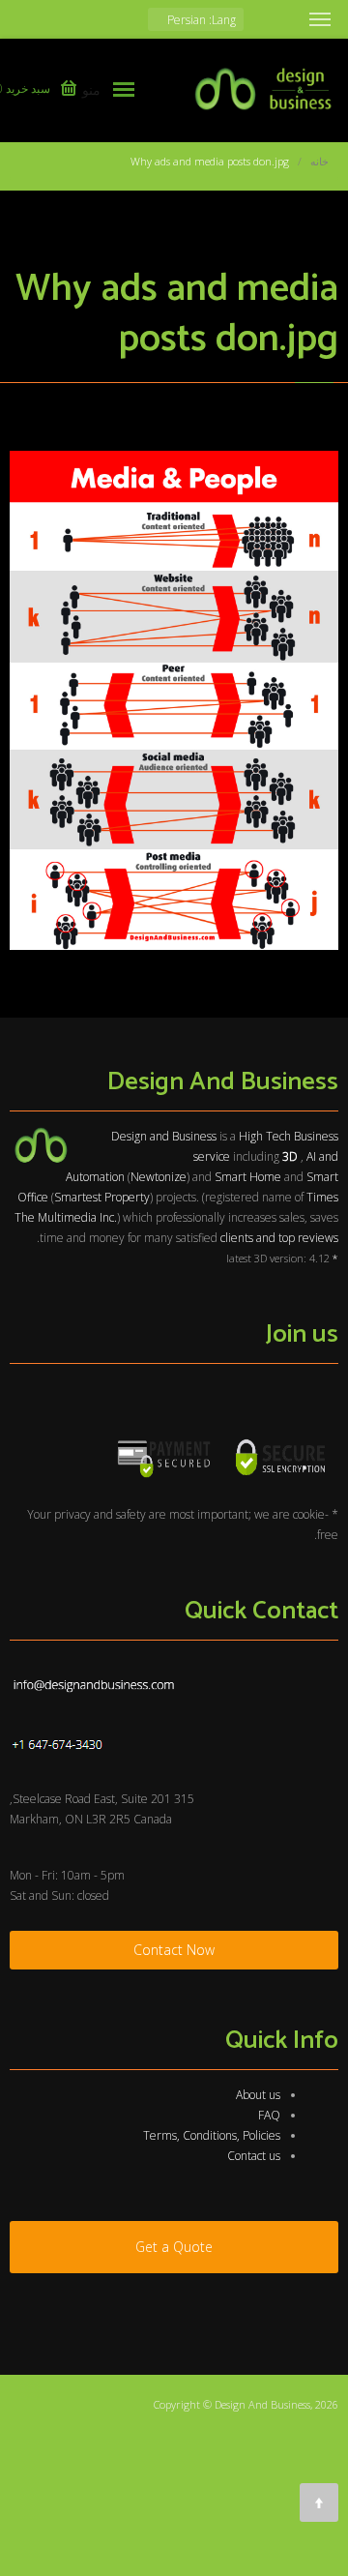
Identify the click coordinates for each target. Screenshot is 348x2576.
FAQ (269, 2115)
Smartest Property (102, 1197)
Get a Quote (174, 2247)
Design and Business (164, 1136)
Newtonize (159, 1177)
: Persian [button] (200, 20)
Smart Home (248, 1177)
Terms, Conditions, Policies (212, 2135)
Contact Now (174, 1950)
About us (258, 2095)
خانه (319, 161)
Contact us (254, 2156)
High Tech (265, 1136)
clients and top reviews (279, 1238)
